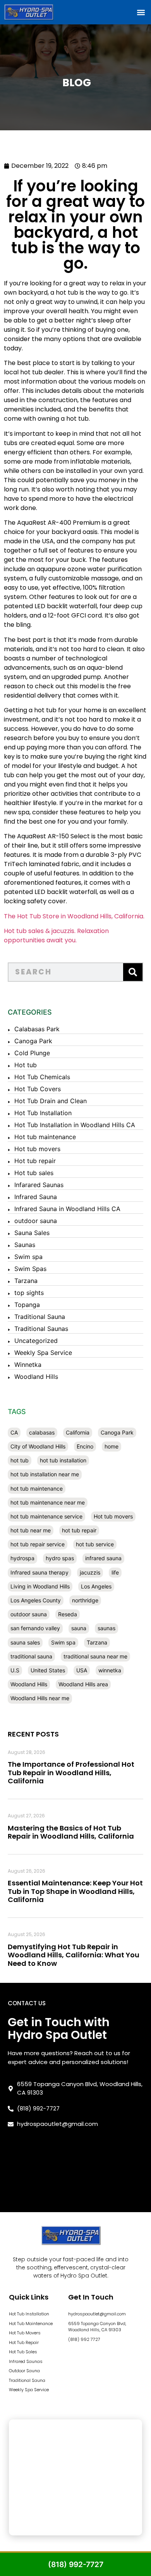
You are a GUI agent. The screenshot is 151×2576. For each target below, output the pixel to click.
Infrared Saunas (26, 2361)
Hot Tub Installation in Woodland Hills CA (75, 1125)
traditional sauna (31, 1656)
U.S (15, 1670)
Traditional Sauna (40, 1317)
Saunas (25, 1245)
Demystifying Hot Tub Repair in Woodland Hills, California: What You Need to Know (74, 1955)
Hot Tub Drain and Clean (51, 1101)
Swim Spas (30, 1269)
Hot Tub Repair (24, 2342)
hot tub (20, 1460)
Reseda (68, 1614)
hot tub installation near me (45, 1474)
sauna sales (25, 1642)
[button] (141, 12)
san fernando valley (35, 1628)
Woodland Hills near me (40, 1698)
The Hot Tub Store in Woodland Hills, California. (74, 916)
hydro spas (60, 1558)
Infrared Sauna (36, 1197)
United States (48, 1670)
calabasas (42, 1432)
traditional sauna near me (95, 1656)
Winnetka (28, 1365)
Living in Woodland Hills (40, 1586)
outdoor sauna (36, 1221)
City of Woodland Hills (38, 1446)
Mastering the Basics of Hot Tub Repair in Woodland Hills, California (71, 1832)
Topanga (27, 1305)
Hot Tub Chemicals (42, 1077)
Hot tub (26, 1065)
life (115, 1572)
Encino (85, 1446)
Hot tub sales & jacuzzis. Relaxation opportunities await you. (56, 936)
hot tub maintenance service (46, 1516)
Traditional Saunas (41, 1329)
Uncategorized (36, 1341)
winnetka (110, 1670)
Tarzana (26, 1281)
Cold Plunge (32, 1053)
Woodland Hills (36, 1377)
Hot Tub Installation (43, 1113)
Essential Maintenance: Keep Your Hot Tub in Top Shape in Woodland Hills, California (75, 1891)
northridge (85, 1600)
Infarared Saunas (39, 1185)
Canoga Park (33, 1041)
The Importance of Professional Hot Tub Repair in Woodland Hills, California (71, 1772)
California (78, 1432)
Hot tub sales (34, 1173)
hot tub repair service (38, 1544)
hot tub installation (63, 1460)
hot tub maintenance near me (48, 1502)
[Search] (133, 972)
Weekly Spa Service (43, 1353)
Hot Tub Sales (23, 2352)
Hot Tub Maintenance (31, 2324)
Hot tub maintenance (45, 1137)
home (112, 1446)
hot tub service (95, 1544)
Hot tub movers (37, 1149)
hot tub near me (31, 1530)
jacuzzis (90, 1572)
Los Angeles (96, 1586)
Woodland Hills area (83, 1684)
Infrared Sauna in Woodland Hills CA (67, 1209)
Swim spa (28, 1257)
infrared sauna (103, 1558)
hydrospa (22, 1558)
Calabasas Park (37, 1029)
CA (14, 1432)
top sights (29, 1293)
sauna (79, 1628)
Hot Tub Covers (38, 1089)
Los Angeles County (36, 1600)
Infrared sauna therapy (39, 1572)
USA (82, 1670)
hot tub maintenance (37, 1488)
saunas (106, 1628)
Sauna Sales (32, 1233)
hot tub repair (79, 1530)
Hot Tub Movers (25, 2333)
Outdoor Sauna (24, 2371)
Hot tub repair (35, 1161)
